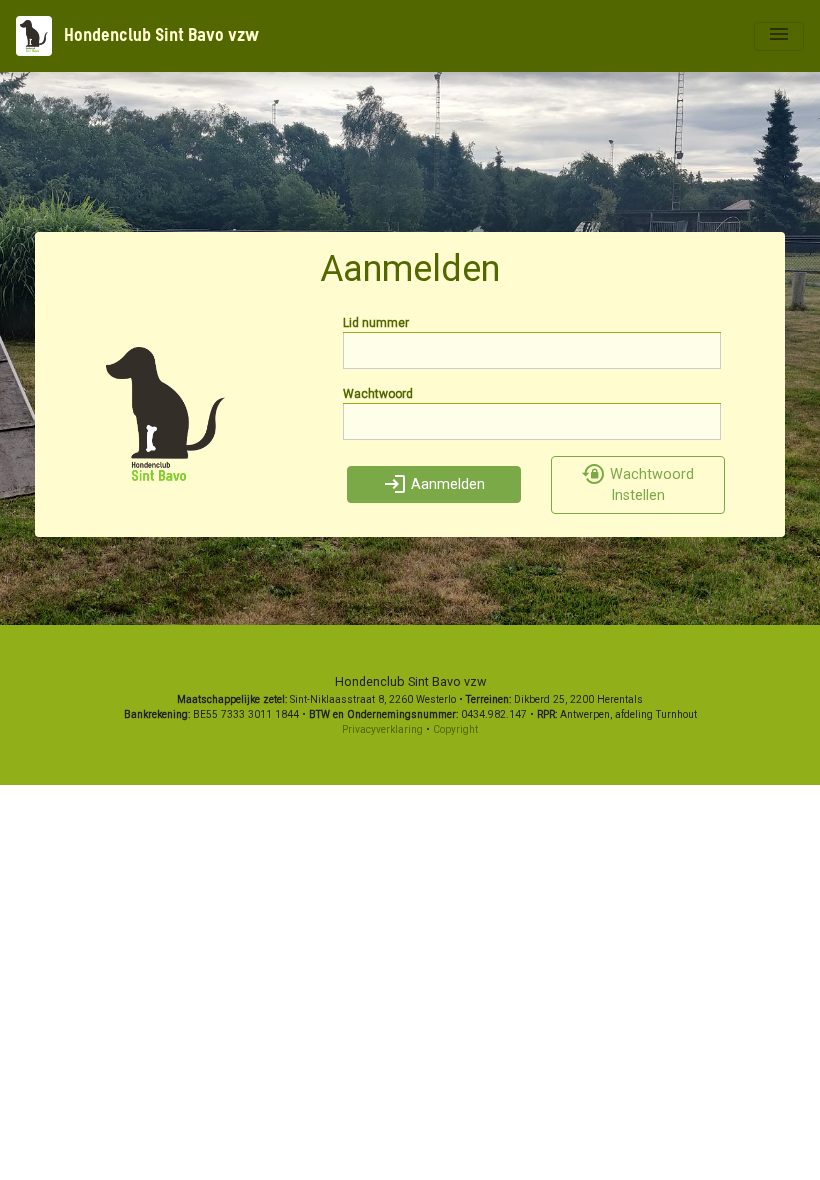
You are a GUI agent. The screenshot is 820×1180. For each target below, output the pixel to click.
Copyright (455, 729)
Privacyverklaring (382, 729)
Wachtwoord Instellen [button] (650, 485)
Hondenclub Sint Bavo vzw (159, 36)
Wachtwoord (378, 394)
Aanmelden (446, 484)
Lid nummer (376, 323)
